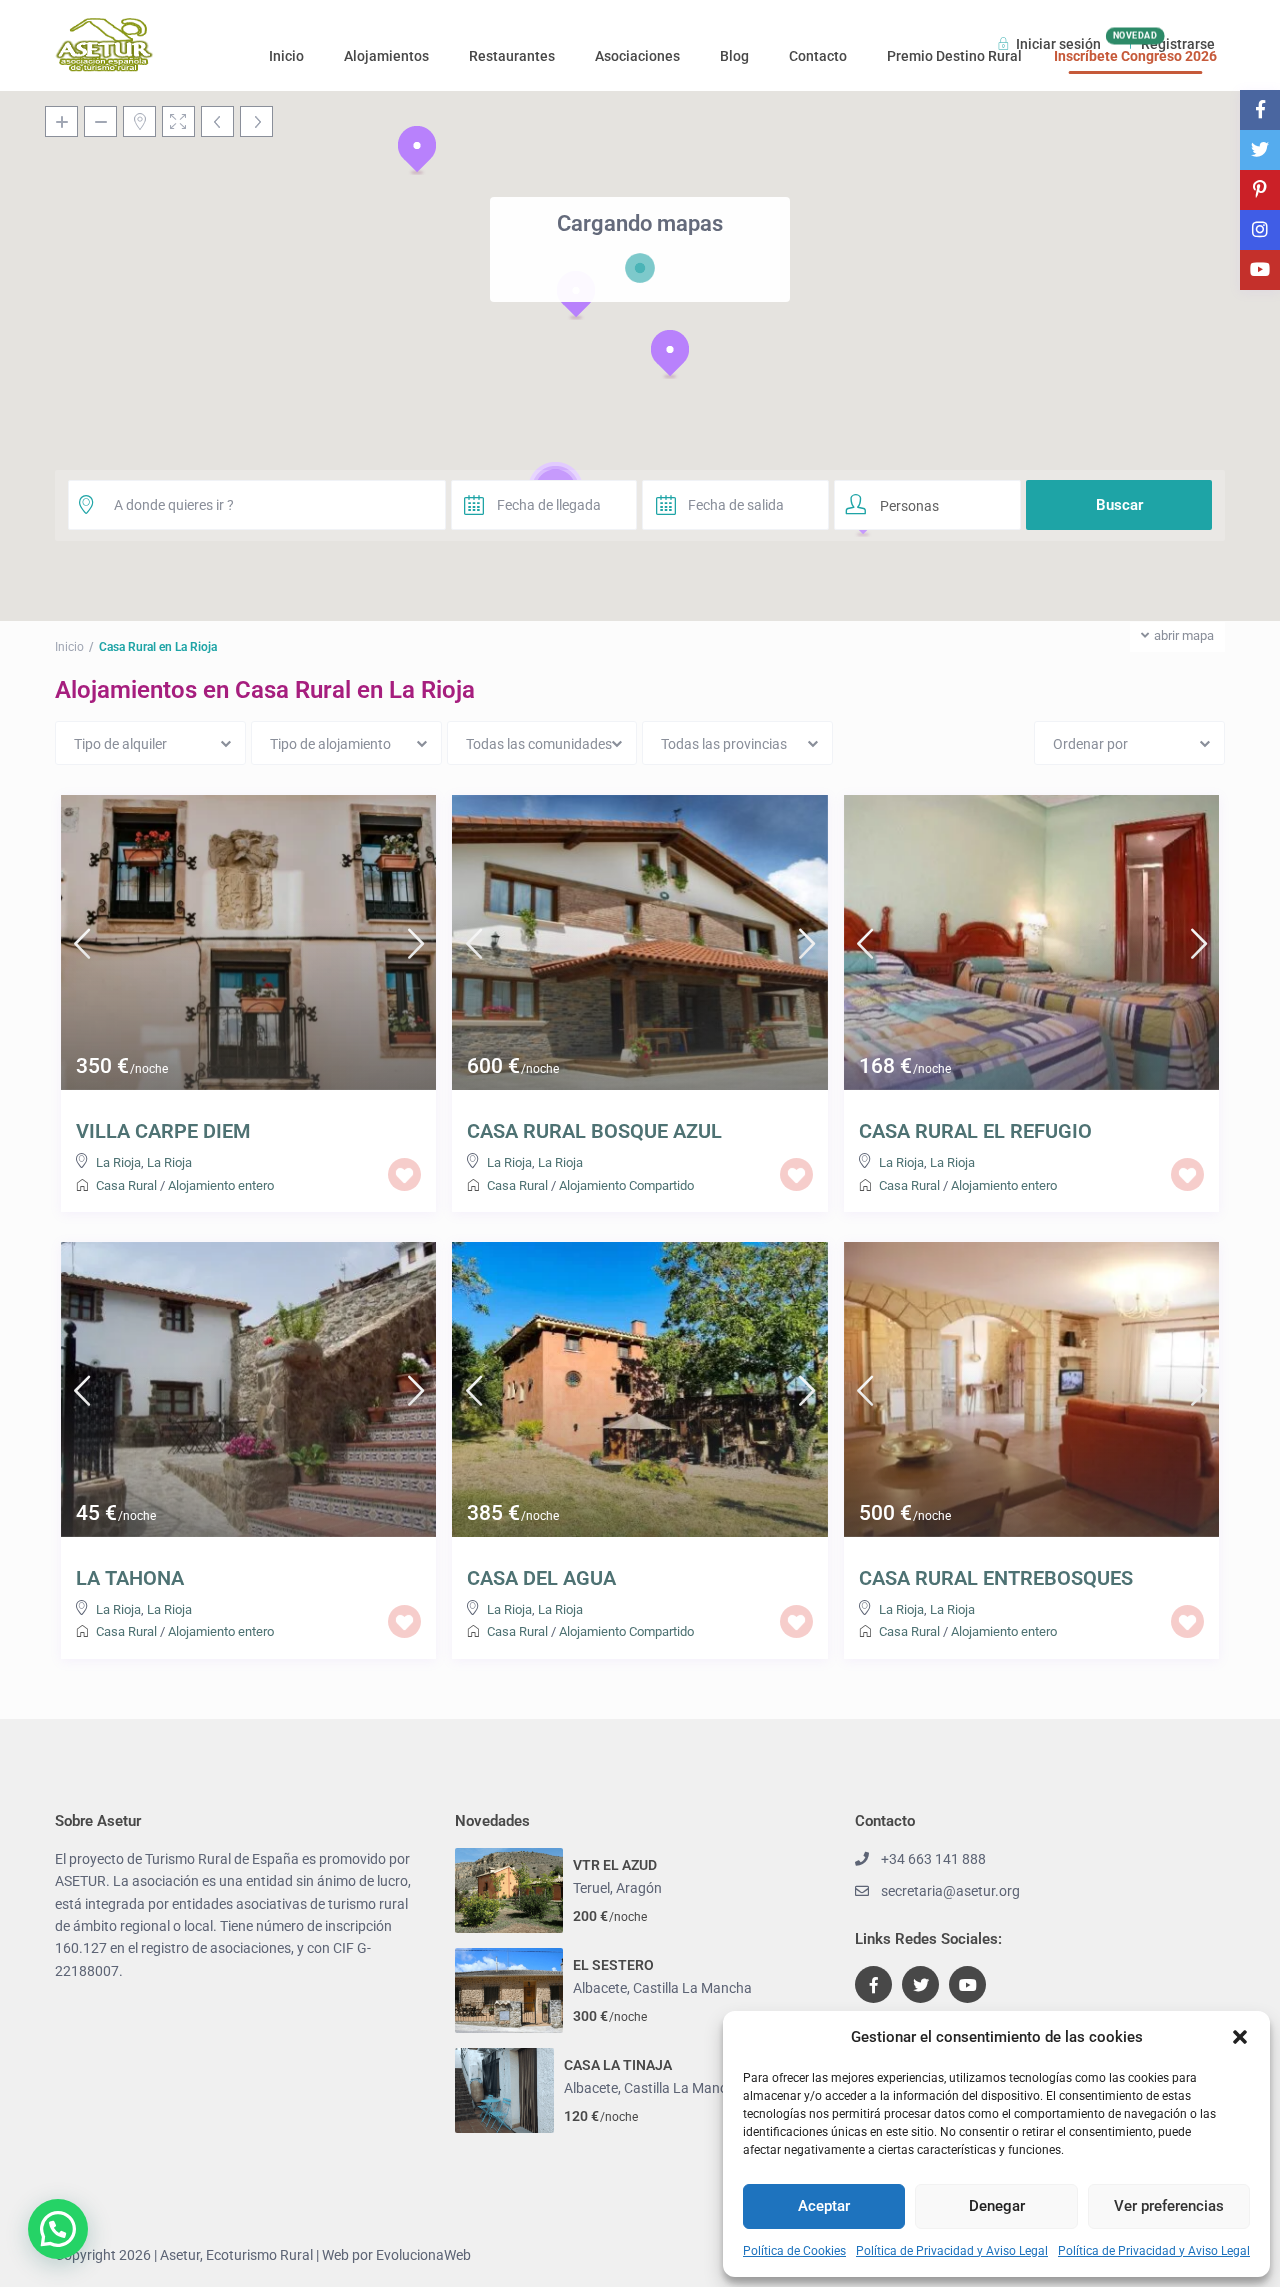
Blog (734, 56)
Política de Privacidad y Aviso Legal (952, 2251)
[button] (1240, 2037)
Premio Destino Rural (954, 56)
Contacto (818, 56)
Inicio (286, 56)
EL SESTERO (613, 1965)
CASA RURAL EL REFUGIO (975, 1131)
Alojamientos (386, 56)
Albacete (600, 1988)
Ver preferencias (1169, 2206)
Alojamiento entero (221, 1185)
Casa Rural (126, 1185)
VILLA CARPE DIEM (163, 1131)
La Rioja (118, 1162)
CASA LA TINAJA (618, 2065)
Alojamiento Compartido (626, 1185)
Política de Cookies (794, 2251)
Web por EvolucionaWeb (396, 2255)
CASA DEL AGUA (541, 1578)
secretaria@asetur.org (950, 1891)
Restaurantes (512, 56)
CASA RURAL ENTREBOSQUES (996, 1578)
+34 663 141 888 (933, 1859)
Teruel (591, 1888)
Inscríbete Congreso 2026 (1135, 56)
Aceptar (824, 2206)
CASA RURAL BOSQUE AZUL (594, 1131)
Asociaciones (637, 56)
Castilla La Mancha (692, 1988)
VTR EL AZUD (615, 1865)
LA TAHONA (130, 1578)
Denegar (997, 2206)
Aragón (639, 1888)
